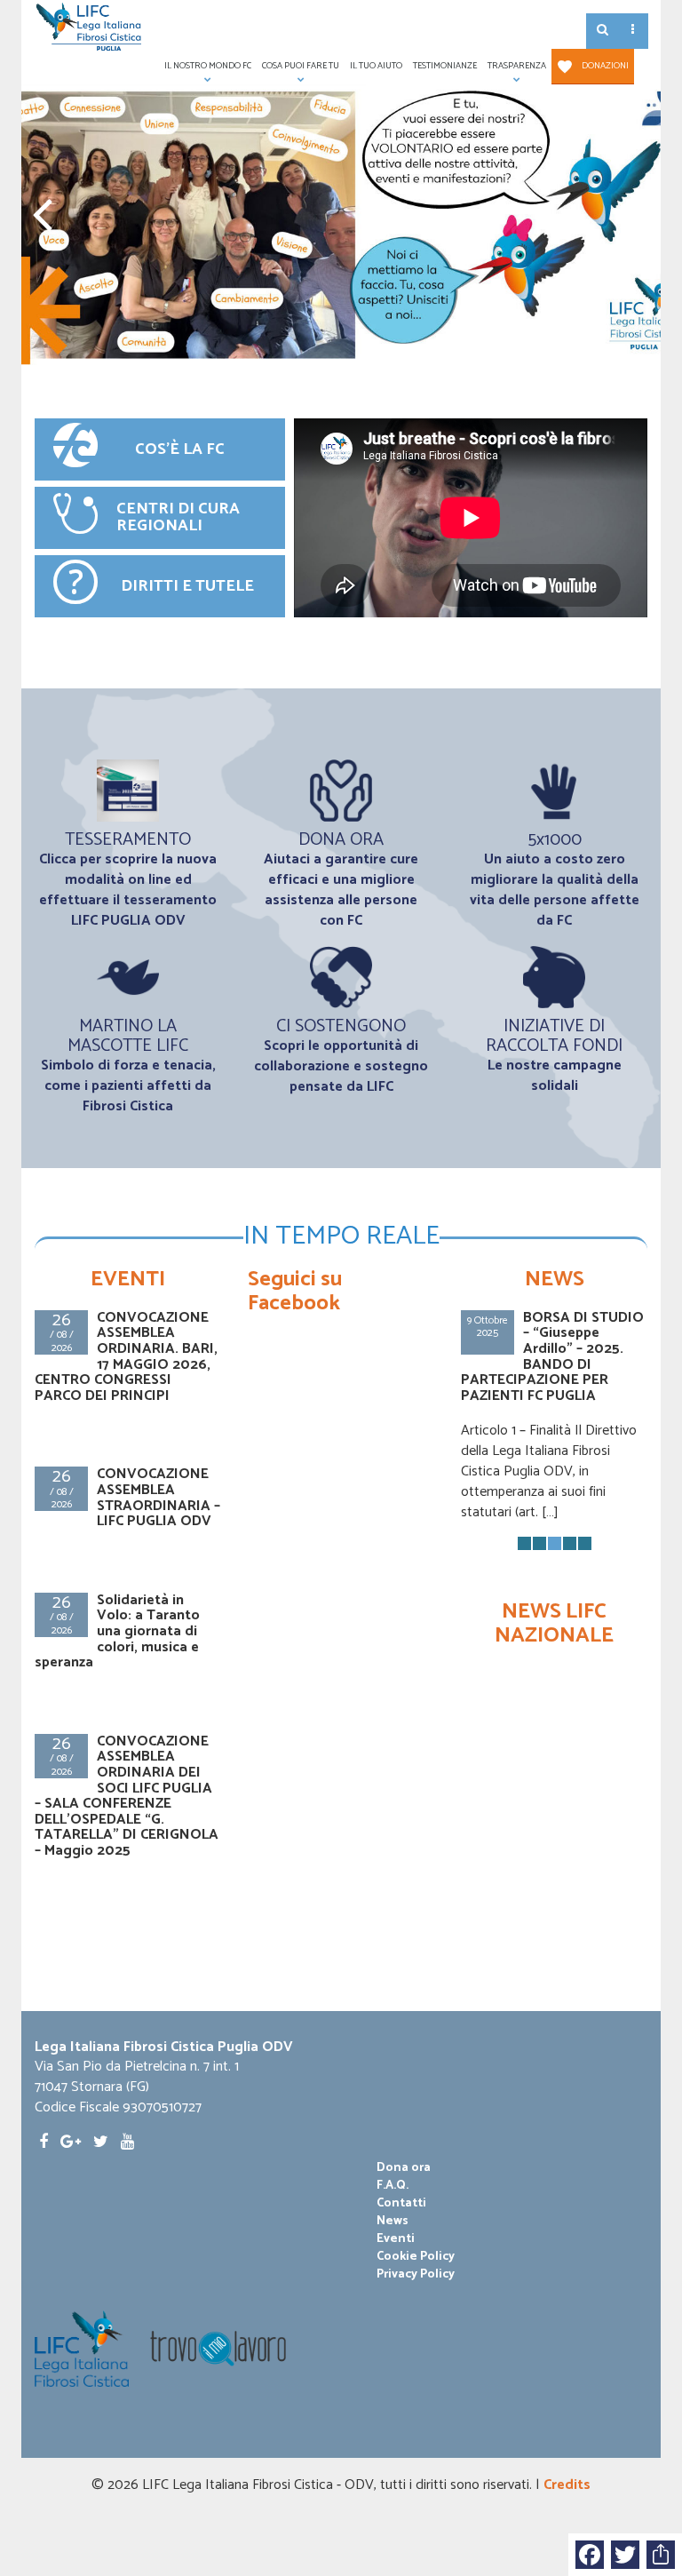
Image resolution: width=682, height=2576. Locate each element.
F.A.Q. (393, 2186)
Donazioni (605, 66)
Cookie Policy (416, 2257)
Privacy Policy (416, 2275)
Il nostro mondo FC (205, 72)
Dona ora (404, 2168)
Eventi (396, 2239)
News (393, 2222)
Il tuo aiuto (376, 66)
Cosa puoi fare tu (298, 72)
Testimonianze (445, 66)
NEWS (555, 1280)
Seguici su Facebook (295, 1291)
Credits (567, 2485)
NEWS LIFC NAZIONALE (554, 1623)
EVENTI (128, 1280)
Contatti (401, 2204)
